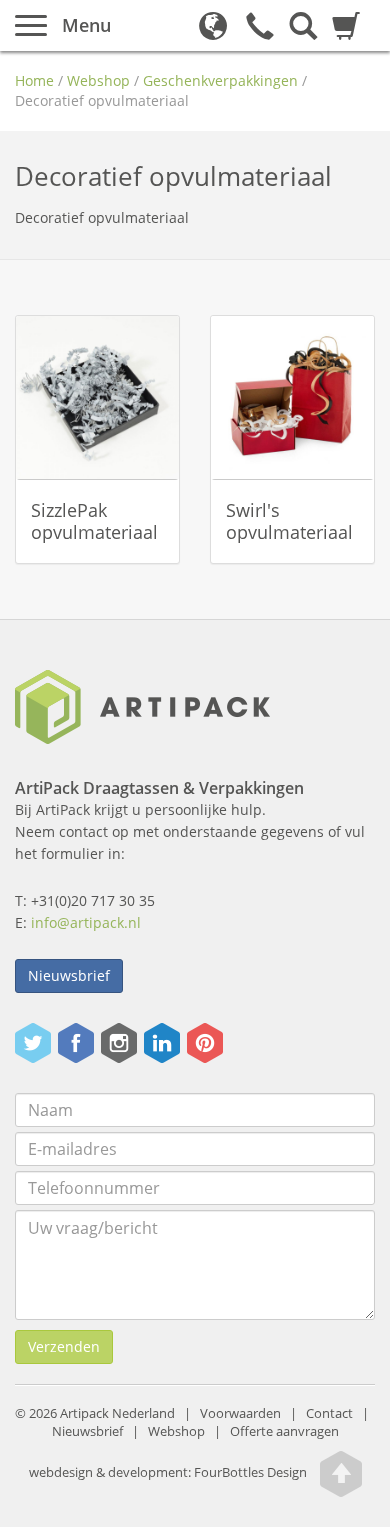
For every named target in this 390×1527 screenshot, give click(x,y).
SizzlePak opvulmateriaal (94, 521)
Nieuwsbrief (69, 975)
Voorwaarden (240, 1413)
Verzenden (64, 1346)
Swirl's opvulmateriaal (289, 521)
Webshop (98, 80)
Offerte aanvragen (284, 1431)
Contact (329, 1413)
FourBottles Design (168, 1472)
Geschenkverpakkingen (220, 80)
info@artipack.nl (86, 922)
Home (34, 80)
